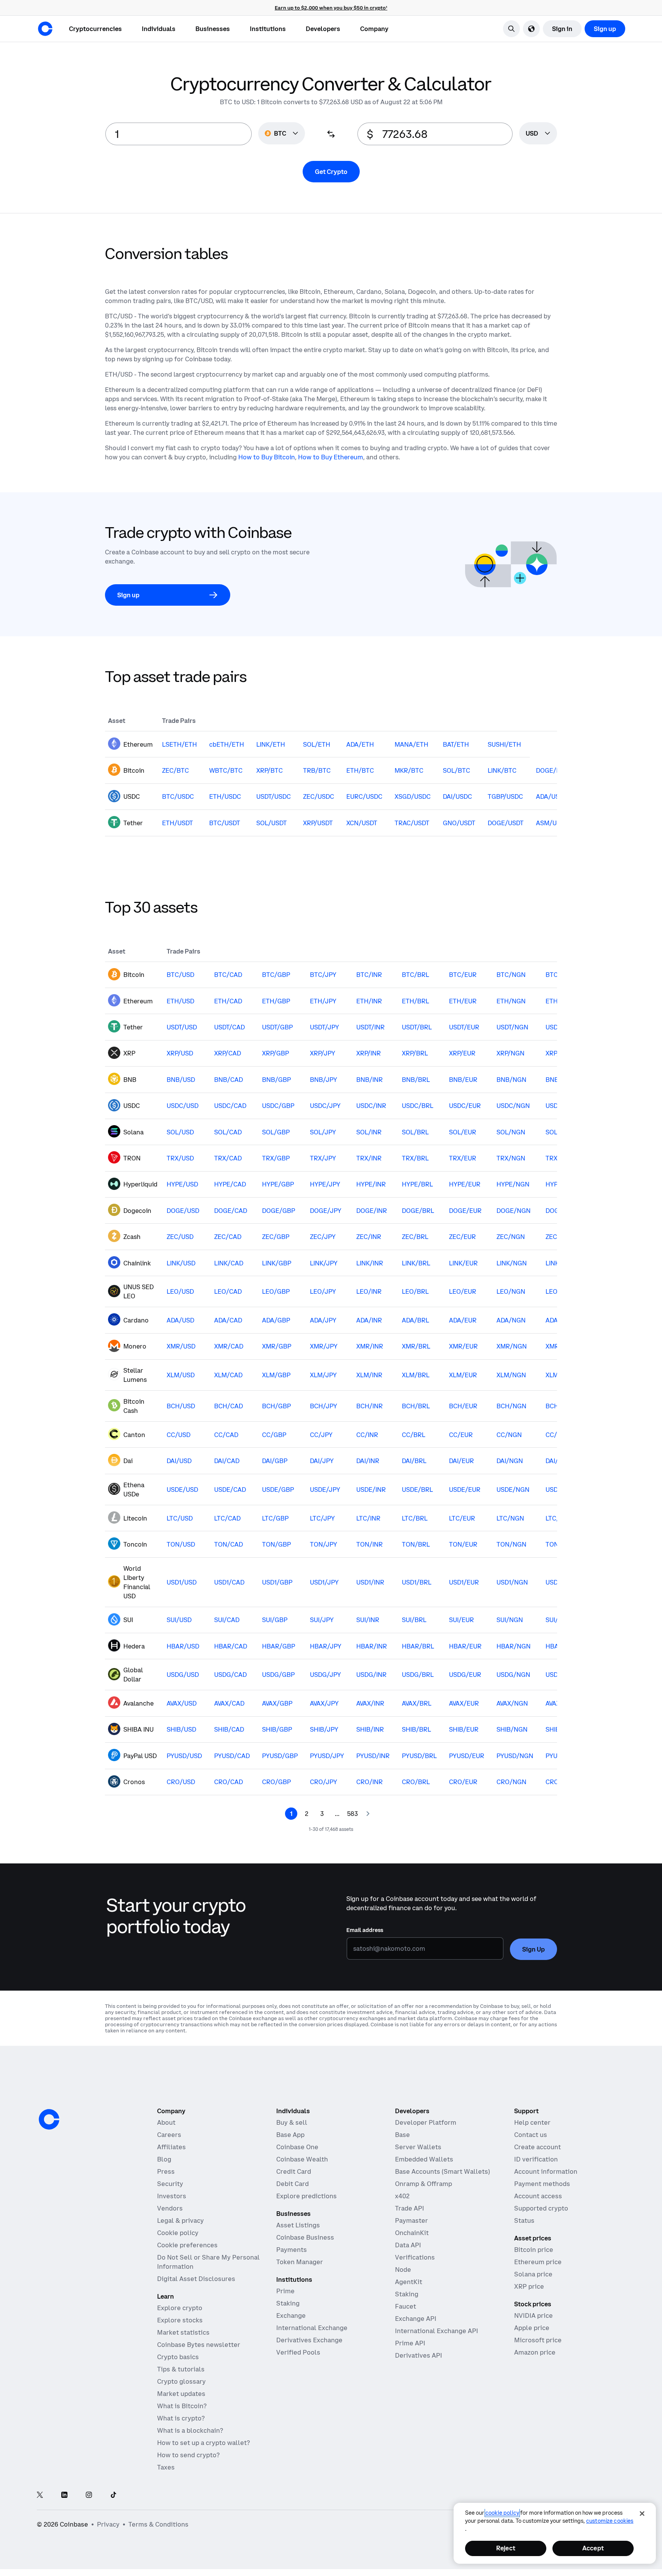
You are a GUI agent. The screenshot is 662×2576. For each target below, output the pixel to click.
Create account (537, 2147)
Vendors (170, 2208)
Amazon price (535, 2352)
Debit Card (292, 2184)
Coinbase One (297, 2147)
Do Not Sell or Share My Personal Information (208, 2262)
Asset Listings (298, 2225)
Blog (164, 2159)
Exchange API (416, 2319)
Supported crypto (541, 2208)
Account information (546, 2171)
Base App (290, 2135)
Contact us (531, 2135)
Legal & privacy (180, 2220)
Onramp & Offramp (424, 2184)
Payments (292, 2250)
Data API (408, 2245)
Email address (365, 1930)
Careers (169, 2135)
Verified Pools (298, 2352)
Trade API (410, 2208)
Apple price (532, 2328)
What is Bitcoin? (182, 2406)
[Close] (642, 2514)
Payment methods (542, 2184)
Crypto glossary (181, 2381)
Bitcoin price (534, 2250)
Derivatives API (419, 2355)
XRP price (529, 2286)
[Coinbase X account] (40, 2495)
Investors (172, 2196)
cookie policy (502, 2513)
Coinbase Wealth (302, 2159)
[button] (159, 29)
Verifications (415, 2257)
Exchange (291, 2315)
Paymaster (411, 2220)
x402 (402, 2196)
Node (403, 2270)
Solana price (533, 2274)
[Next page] (368, 1814)
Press (166, 2171)
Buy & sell (292, 2122)
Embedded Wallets (424, 2159)
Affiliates (171, 2147)
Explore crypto (180, 2308)
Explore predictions (306, 2196)
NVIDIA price (533, 2315)
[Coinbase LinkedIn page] (64, 2495)
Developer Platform (426, 2122)
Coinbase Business (305, 2237)
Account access (538, 2196)
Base (402, 2135)
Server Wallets (418, 2147)
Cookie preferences (187, 2245)
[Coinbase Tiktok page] (113, 2495)
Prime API (410, 2343)
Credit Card (294, 2171)
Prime (285, 2291)
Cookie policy (178, 2233)
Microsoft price (538, 2340)
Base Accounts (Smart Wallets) (442, 2171)
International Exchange (312, 2328)
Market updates (181, 2394)
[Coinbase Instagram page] (89, 2495)
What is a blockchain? (190, 2430)
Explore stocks (180, 2320)
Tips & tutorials (181, 2369)
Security (170, 2184)
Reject (506, 2548)
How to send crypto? (188, 2455)
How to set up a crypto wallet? (203, 2443)
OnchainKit (412, 2233)
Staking (288, 2303)
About (166, 2122)
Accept (593, 2548)
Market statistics (183, 2332)
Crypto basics (178, 2357)
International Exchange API (437, 2331)
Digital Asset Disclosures (196, 2279)
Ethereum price (538, 2262)
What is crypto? (181, 2418)
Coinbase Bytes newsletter (199, 2345)
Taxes (166, 2467)
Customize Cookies (610, 2521)
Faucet (406, 2306)
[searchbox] (538, 134)
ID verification (536, 2159)
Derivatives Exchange (309, 2340)
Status (524, 2220)
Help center (532, 2122)
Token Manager (300, 2262)
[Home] (45, 29)
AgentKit (409, 2282)
